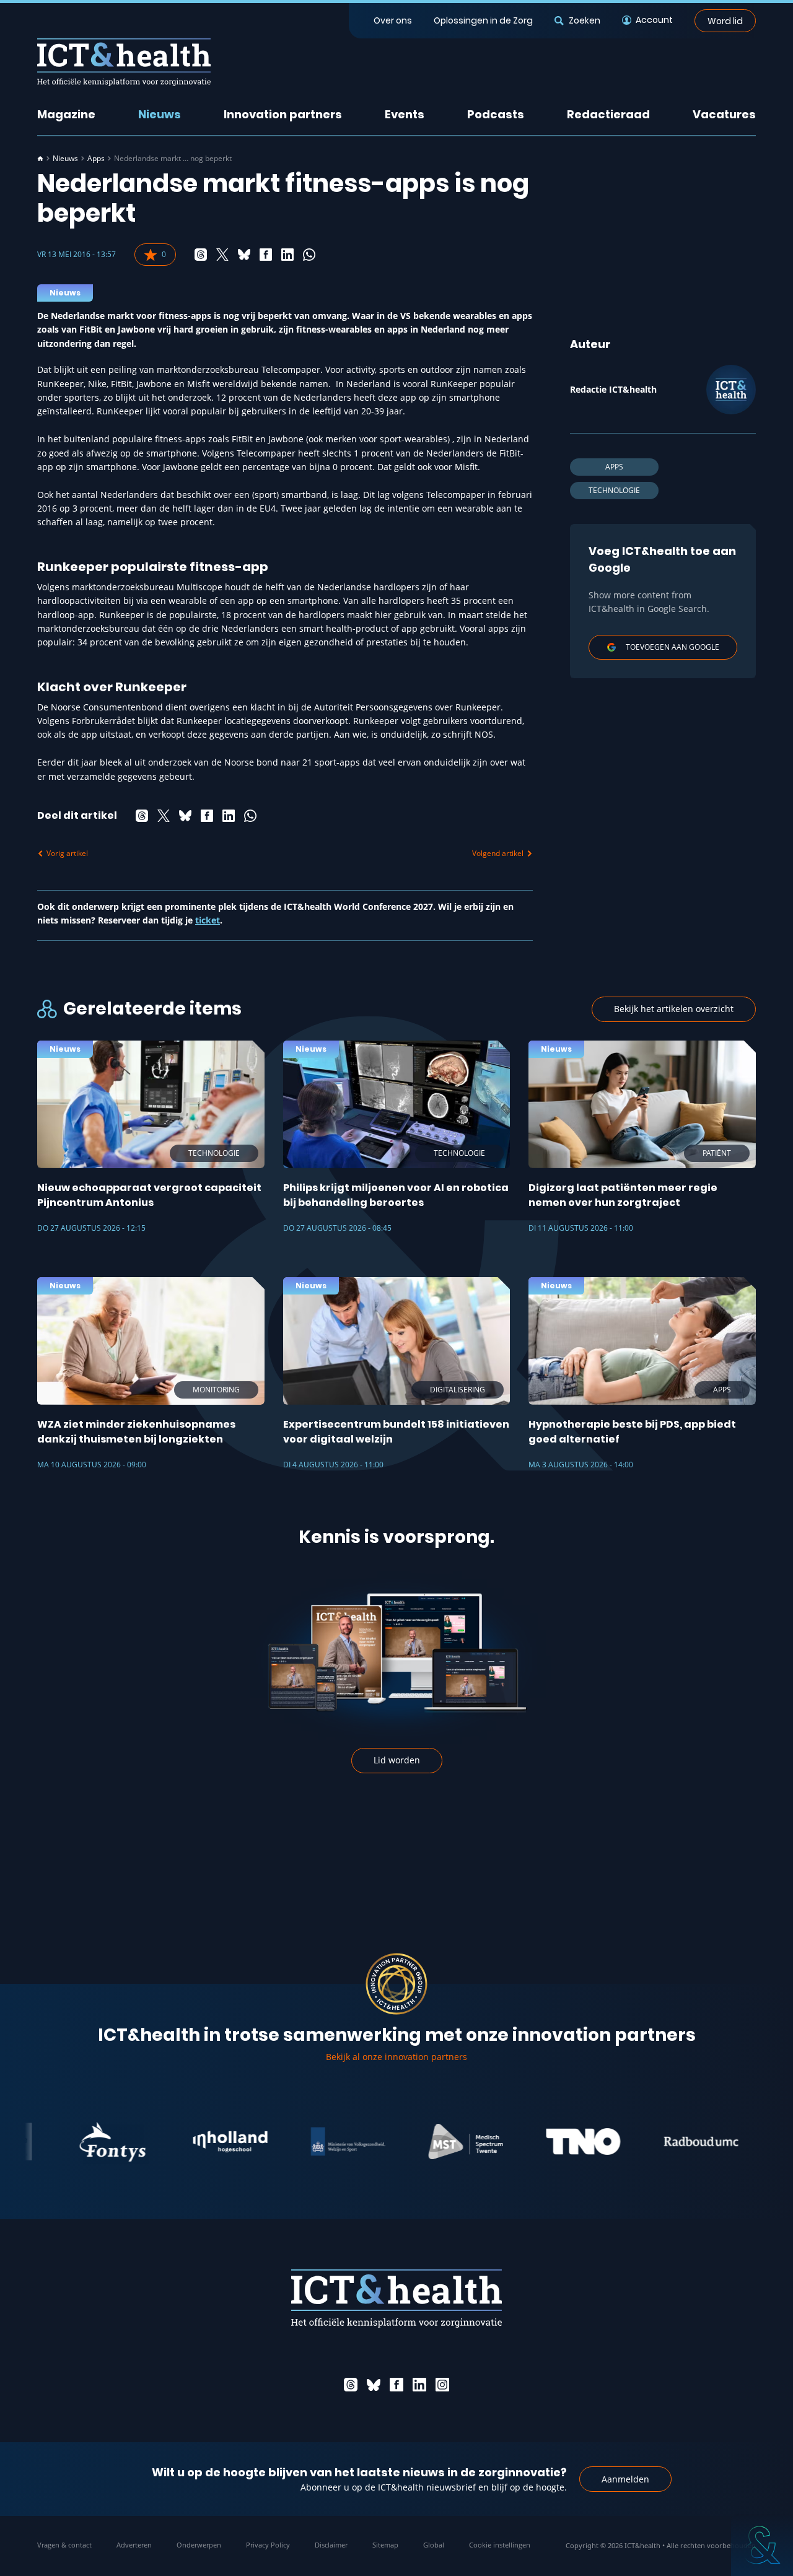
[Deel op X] (222, 255)
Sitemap (385, 2545)
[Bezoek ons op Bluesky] (374, 2385)
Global (434, 2545)
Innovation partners (283, 114)
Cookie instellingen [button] (500, 2545)
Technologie (614, 490)
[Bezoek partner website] (71, 2142)
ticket (208, 920)
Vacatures (724, 114)
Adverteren (134, 2545)
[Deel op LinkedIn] (287, 255)
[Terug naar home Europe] (124, 62)
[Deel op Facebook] (266, 255)
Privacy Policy (268, 2545)
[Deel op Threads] (201, 255)
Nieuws (160, 114)
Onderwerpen (199, 2545)
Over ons (393, 20)
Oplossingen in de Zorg (483, 20)
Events (405, 114)
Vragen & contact (64, 2545)
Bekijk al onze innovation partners (396, 2057)
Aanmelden (625, 2479)
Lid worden (397, 1760)
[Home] (40, 159)
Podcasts (496, 114)
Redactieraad (608, 114)
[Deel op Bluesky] (244, 255)
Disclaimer (331, 2545)
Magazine (66, 114)
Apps (96, 159)
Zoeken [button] (584, 20)
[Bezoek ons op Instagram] (442, 2385)
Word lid (725, 20)
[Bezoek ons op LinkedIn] (419, 2385)
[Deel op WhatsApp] (309, 255)
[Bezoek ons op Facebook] (396, 2385)
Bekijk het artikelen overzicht (674, 1009)
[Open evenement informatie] (762, 2545)
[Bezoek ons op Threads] (351, 2385)
